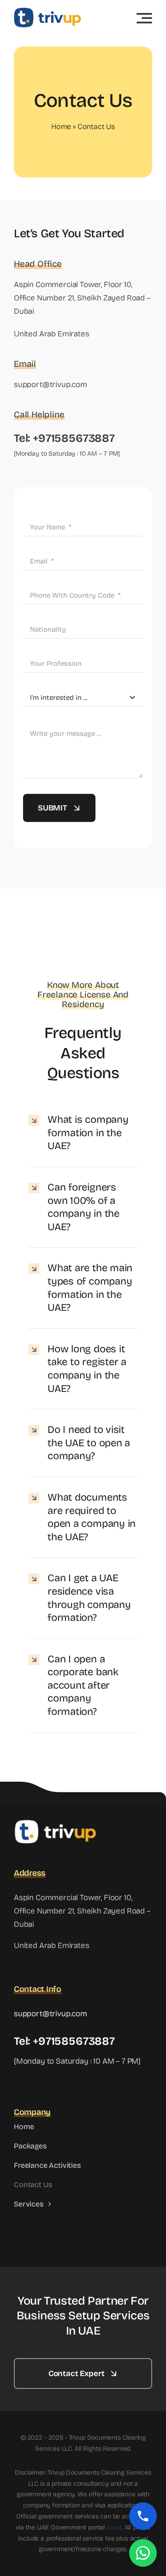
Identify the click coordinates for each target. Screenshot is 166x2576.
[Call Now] (143, 2516)
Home (61, 126)
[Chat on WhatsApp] (143, 2553)
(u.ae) (114, 2527)
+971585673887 (74, 438)
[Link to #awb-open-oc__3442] (144, 18)
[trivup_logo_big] (47, 11)
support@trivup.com (50, 384)
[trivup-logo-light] (55, 1823)
